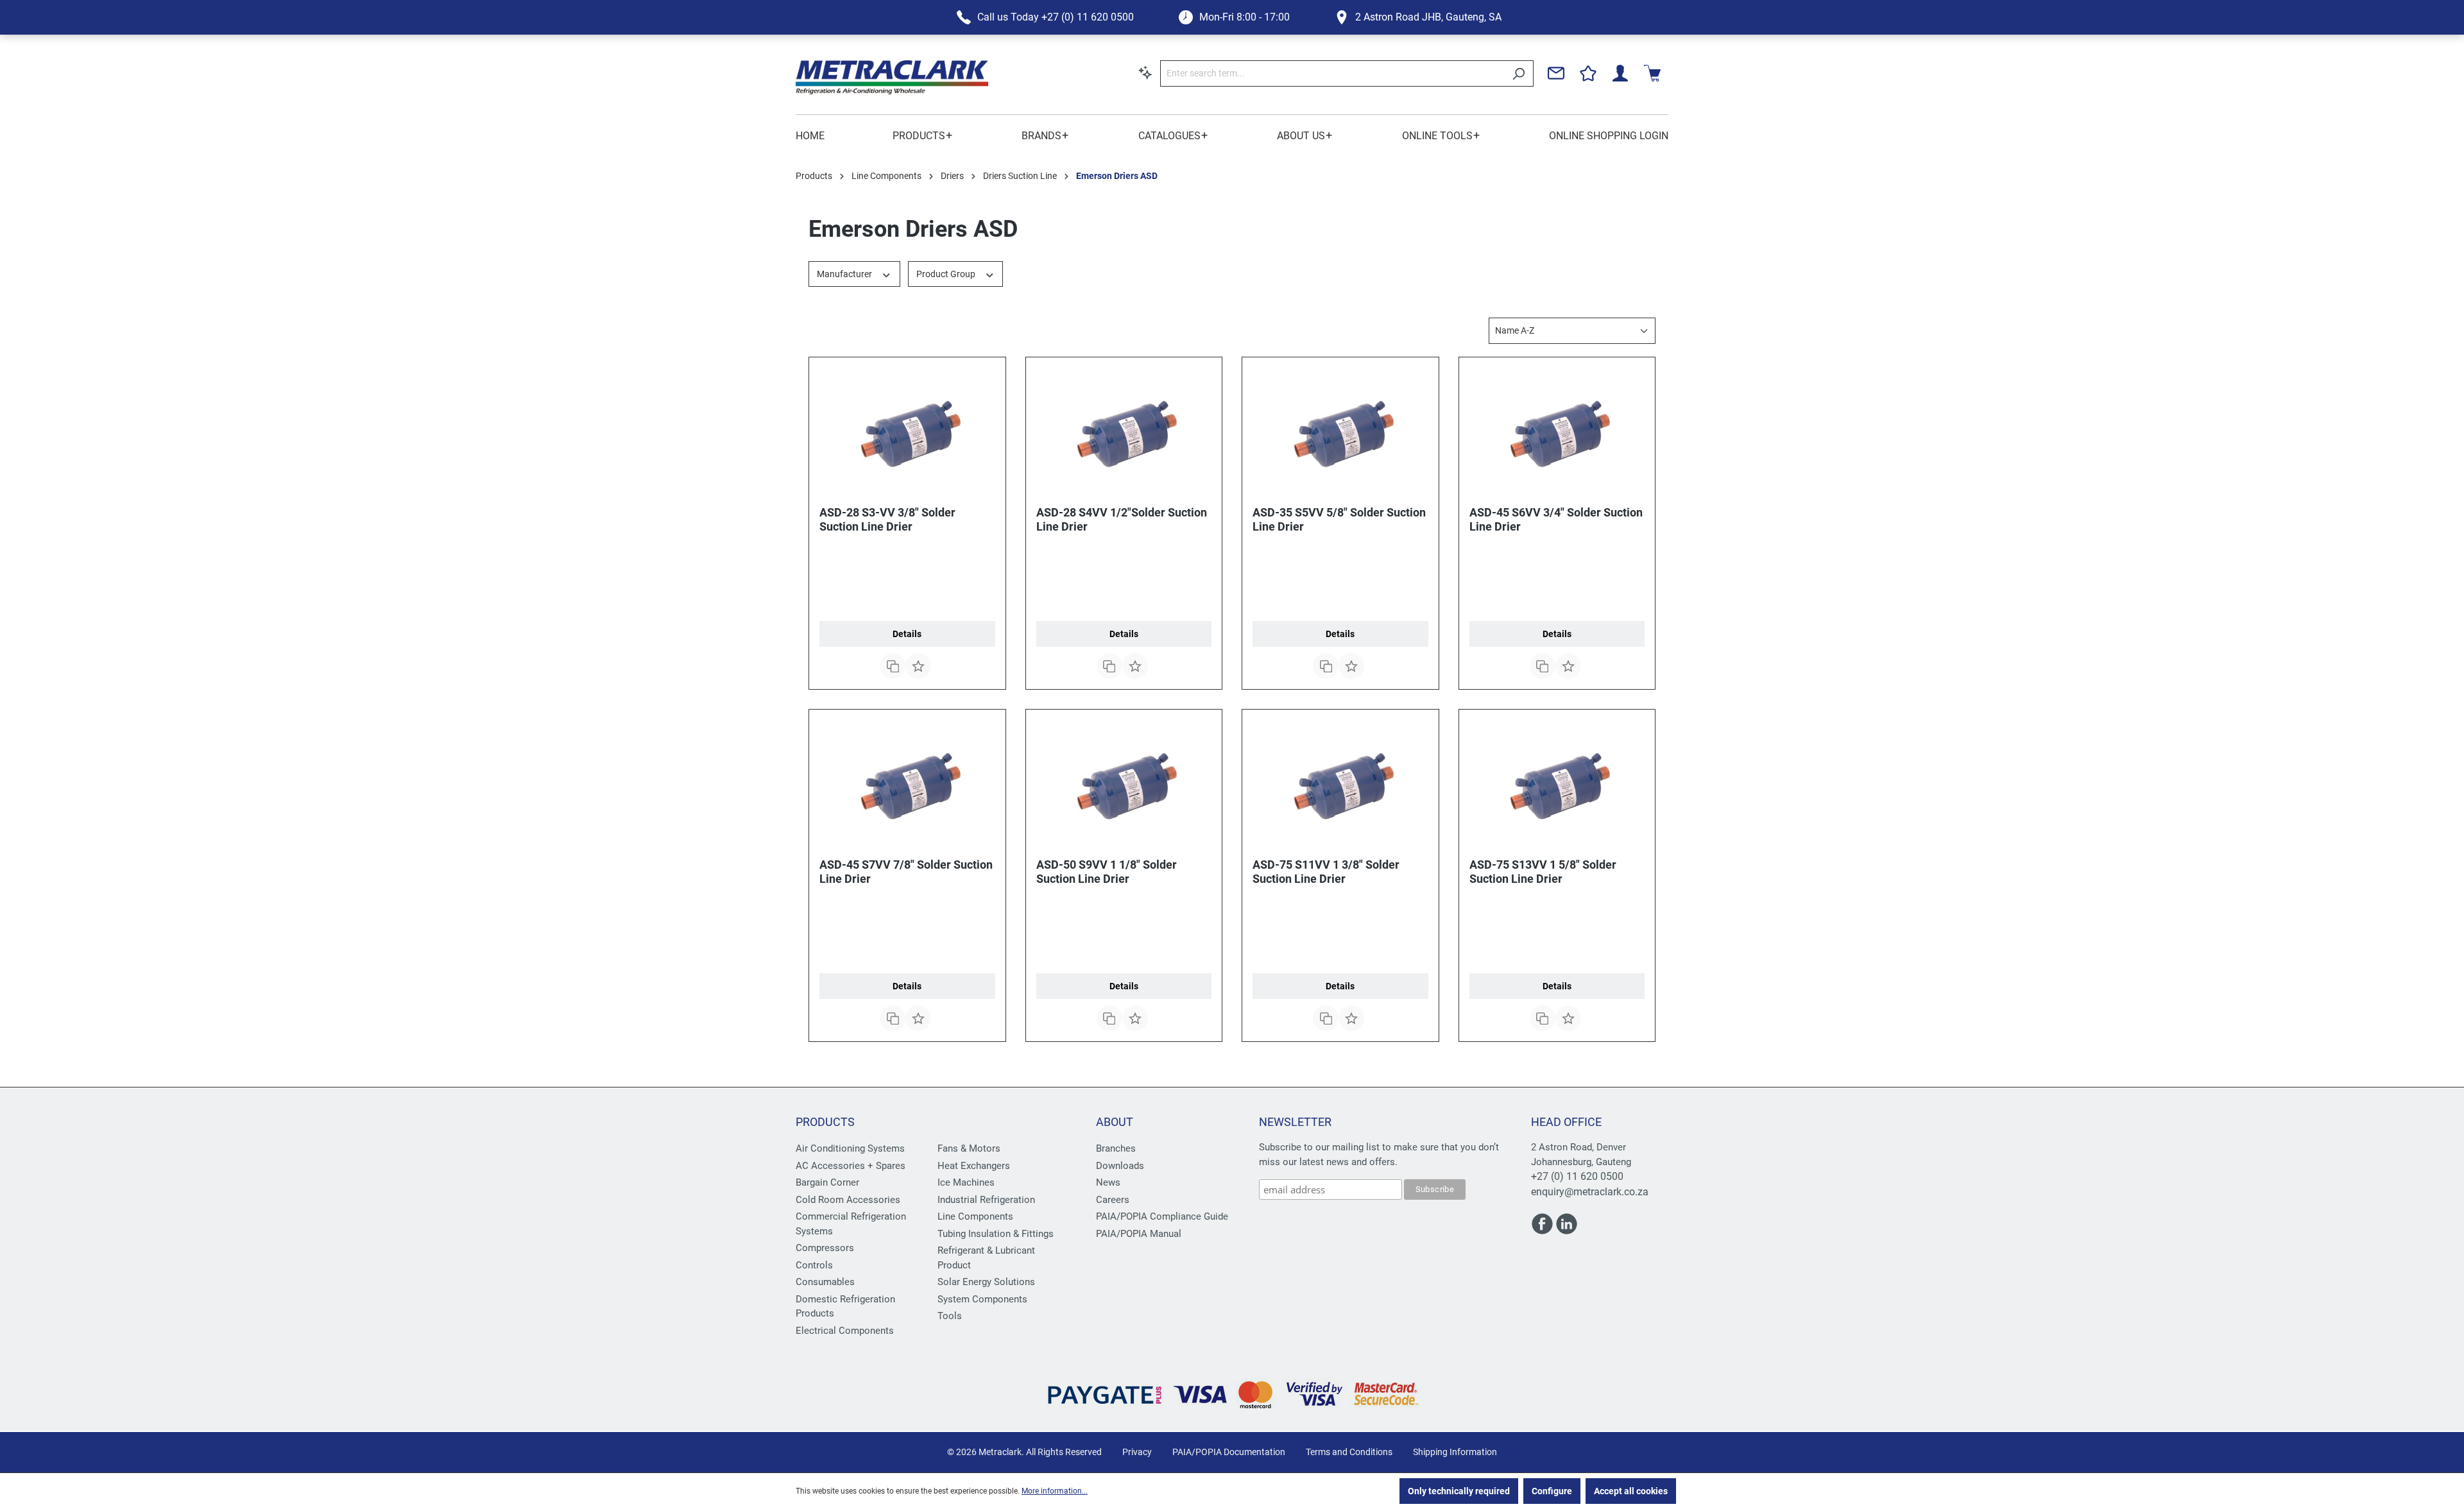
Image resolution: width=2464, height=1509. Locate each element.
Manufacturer (845, 274)
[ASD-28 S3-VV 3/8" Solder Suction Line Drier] (907, 432)
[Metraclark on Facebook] (1543, 1229)
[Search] (1519, 73)
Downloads (1120, 1166)
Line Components (975, 1216)
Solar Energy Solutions (986, 1282)
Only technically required (1459, 1491)
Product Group (947, 274)
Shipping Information (1455, 1452)
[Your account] (1620, 73)
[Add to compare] (893, 666)
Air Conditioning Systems (850, 1148)
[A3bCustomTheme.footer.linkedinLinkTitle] (1567, 1229)
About (1115, 1122)
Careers (1113, 1200)
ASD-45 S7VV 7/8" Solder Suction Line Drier (906, 872)
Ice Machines (966, 1182)
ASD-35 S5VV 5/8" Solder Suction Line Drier (1339, 519)
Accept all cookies (1631, 1491)
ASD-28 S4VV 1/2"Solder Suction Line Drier (1122, 519)
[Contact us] (1556, 73)
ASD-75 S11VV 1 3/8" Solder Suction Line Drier (1326, 872)
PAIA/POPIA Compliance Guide (1162, 1216)
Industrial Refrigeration (986, 1200)
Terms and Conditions (1349, 1452)
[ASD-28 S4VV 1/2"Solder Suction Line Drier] (1124, 432)
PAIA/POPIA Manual (1139, 1234)
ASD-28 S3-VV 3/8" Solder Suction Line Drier (887, 519)
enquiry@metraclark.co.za (1590, 1192)
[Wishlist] (1588, 73)
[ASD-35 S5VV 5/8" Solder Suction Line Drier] (1340, 432)
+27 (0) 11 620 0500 (1577, 1176)
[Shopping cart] (1652, 73)
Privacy (1137, 1452)
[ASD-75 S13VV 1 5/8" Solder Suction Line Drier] (1557, 784)
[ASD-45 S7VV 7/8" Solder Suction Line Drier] (907, 784)
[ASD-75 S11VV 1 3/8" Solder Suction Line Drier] (1340, 784)
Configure (1552, 1491)
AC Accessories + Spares (851, 1166)
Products (825, 1122)
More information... (1055, 1491)
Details (907, 634)
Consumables (825, 1282)
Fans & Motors (969, 1148)
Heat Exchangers (974, 1166)
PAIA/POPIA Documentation (1229, 1452)
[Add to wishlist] (918, 666)
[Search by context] (1145, 72)
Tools (950, 1316)
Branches (1116, 1148)
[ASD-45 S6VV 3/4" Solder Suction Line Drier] (1557, 432)
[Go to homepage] (892, 77)
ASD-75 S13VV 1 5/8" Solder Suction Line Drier (1543, 872)
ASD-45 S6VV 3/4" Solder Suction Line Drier (1556, 519)
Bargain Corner (827, 1182)
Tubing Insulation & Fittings (996, 1234)
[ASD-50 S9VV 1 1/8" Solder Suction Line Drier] (1124, 784)
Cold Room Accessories (848, 1200)
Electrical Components (845, 1331)
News (1108, 1182)
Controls (814, 1265)
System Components (982, 1299)
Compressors (825, 1248)
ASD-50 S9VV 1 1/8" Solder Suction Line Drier (1107, 872)
